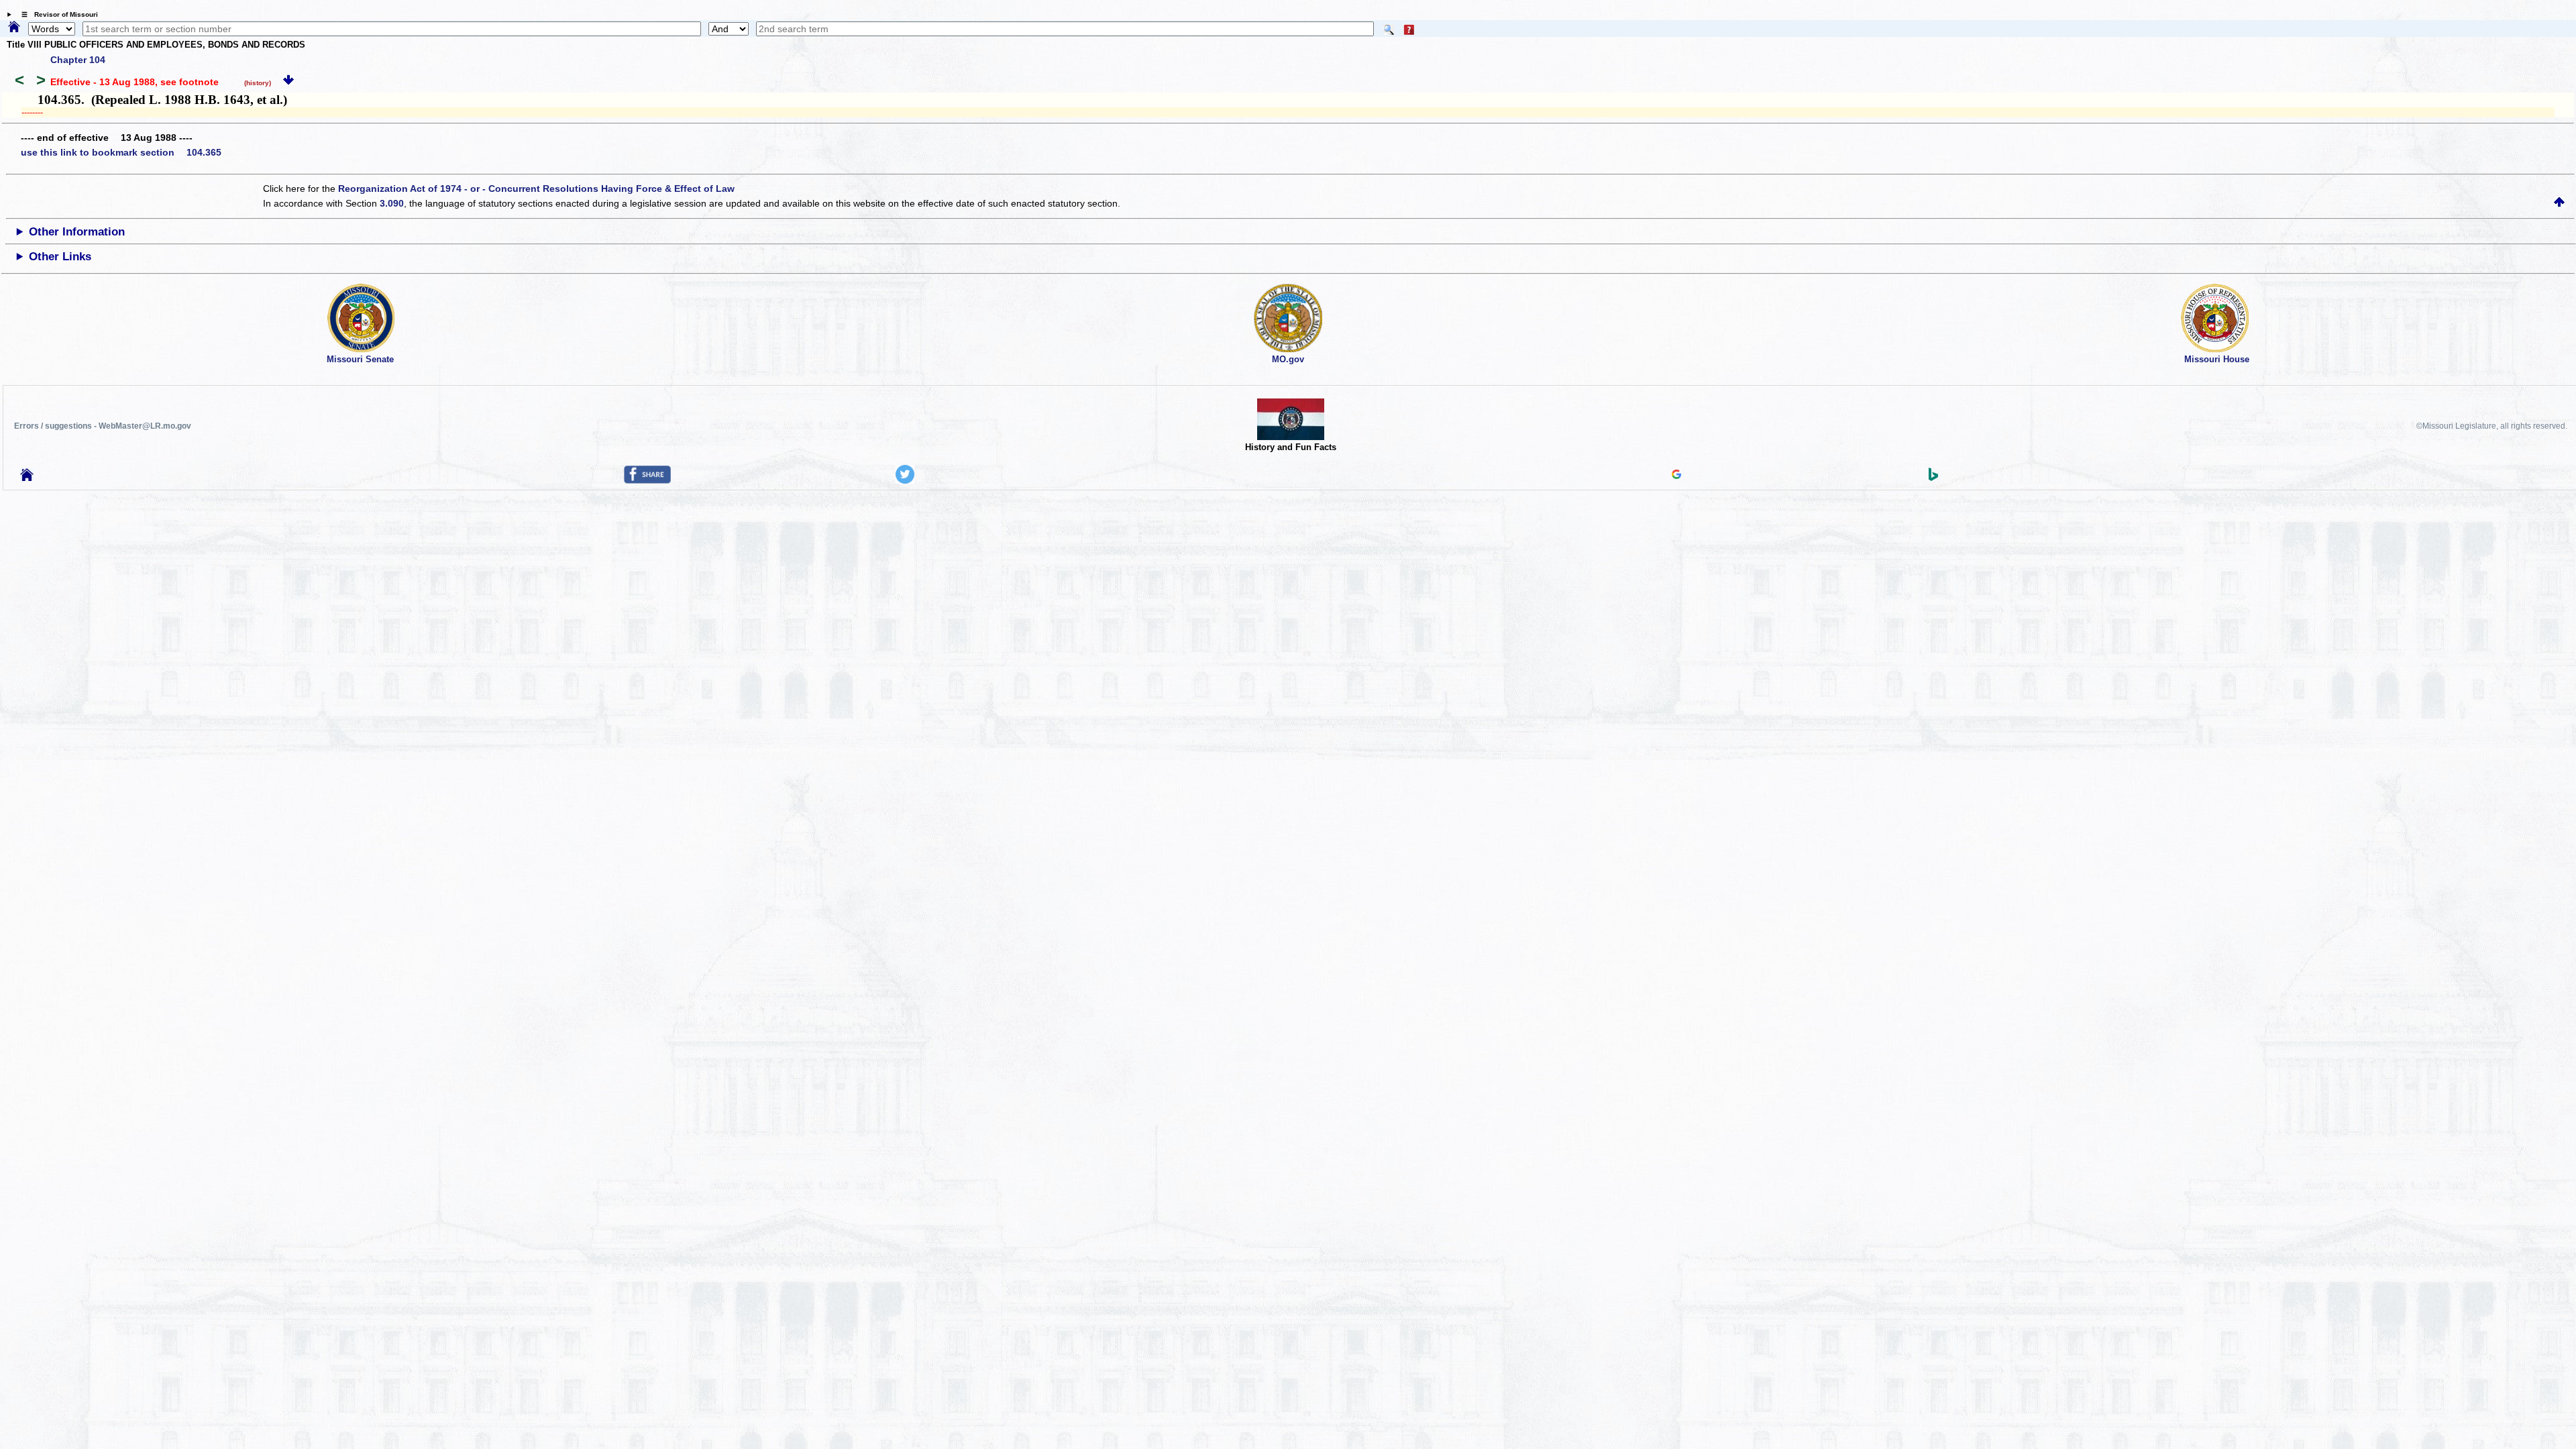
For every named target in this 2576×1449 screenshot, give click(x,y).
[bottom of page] (288, 82)
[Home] (14, 28)
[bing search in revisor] (1933, 478)
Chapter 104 (78, 60)
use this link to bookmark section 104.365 (121, 152)
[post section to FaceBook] (647, 480)
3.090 (392, 203)
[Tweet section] (905, 480)
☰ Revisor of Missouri (56, 14)
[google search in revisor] (1676, 476)
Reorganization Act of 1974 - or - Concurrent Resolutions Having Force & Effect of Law (536, 189)
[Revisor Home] (27, 478)
